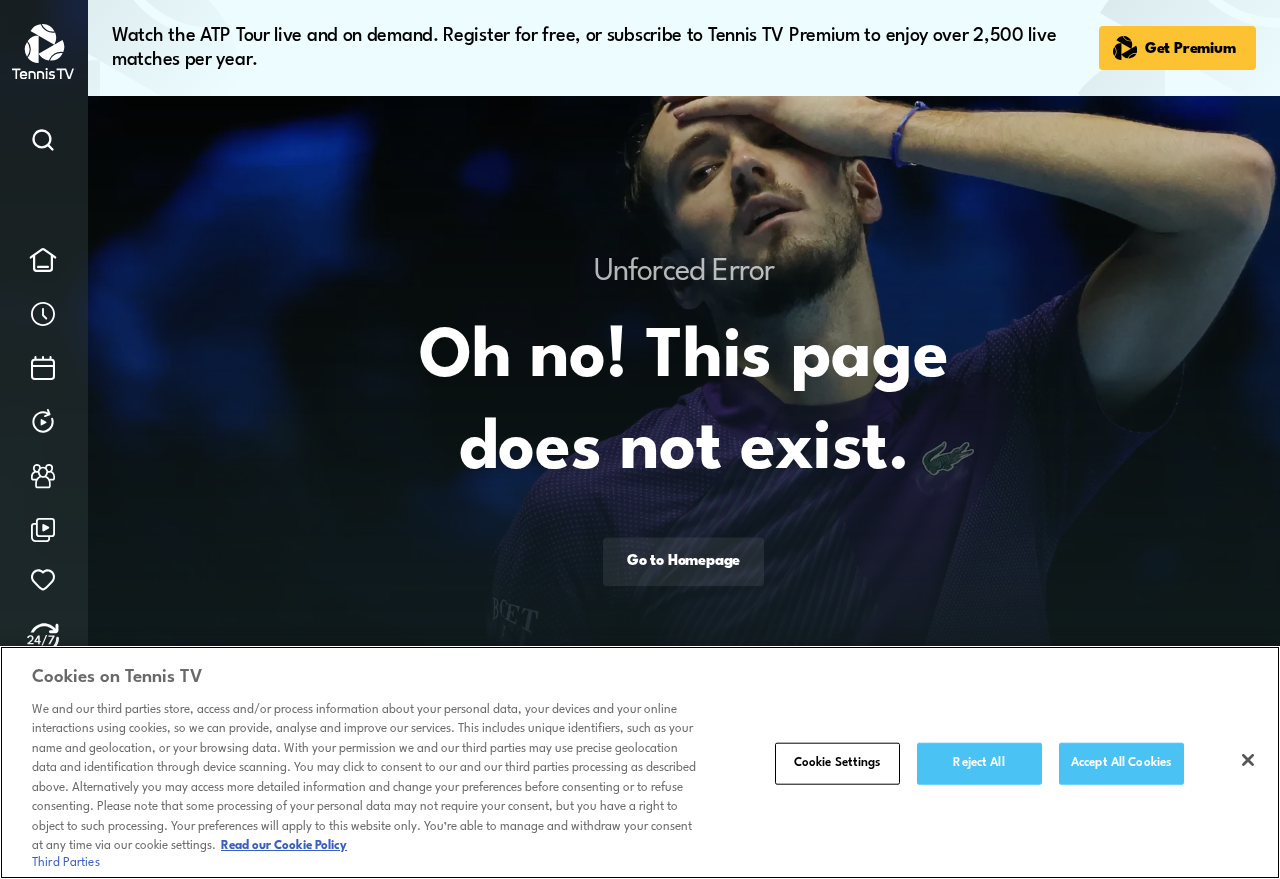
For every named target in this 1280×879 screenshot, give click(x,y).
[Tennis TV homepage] (44, 75)
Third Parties (66, 863)
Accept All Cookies (1121, 763)
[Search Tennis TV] (43, 144)
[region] (640, 762)
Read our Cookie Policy (284, 846)
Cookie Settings (837, 763)
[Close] (1248, 760)
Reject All (978, 763)
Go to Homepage (683, 561)
